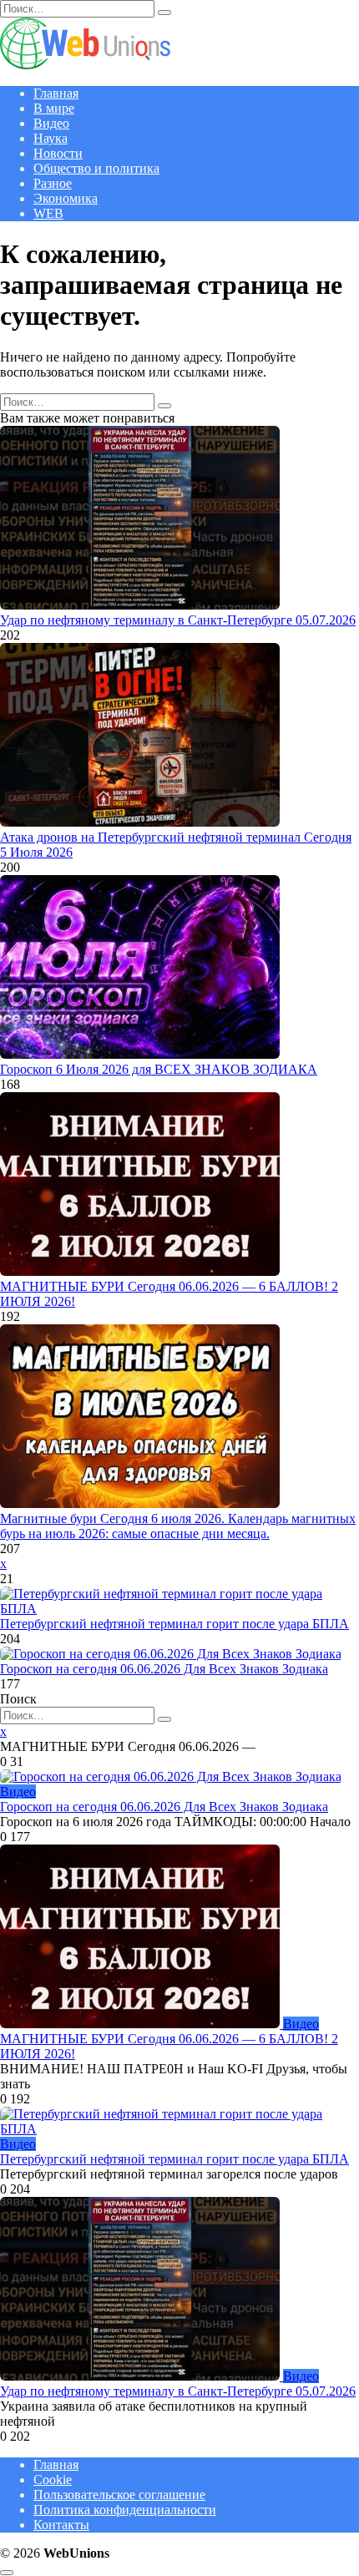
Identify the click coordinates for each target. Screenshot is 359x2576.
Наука (51, 138)
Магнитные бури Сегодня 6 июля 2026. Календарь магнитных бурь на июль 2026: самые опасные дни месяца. (178, 1526)
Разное (53, 183)
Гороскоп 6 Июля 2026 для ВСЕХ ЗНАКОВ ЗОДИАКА (159, 1069)
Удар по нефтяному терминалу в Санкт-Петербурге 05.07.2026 (178, 620)
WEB (48, 213)
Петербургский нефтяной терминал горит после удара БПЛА (174, 1624)
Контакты (61, 2525)
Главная (56, 93)
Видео (51, 123)
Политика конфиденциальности (125, 2510)
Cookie (53, 2480)
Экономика (66, 198)
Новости (58, 153)
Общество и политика (96, 168)
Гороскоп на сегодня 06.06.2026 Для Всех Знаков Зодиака (164, 1669)
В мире (54, 108)
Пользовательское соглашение (119, 2495)
